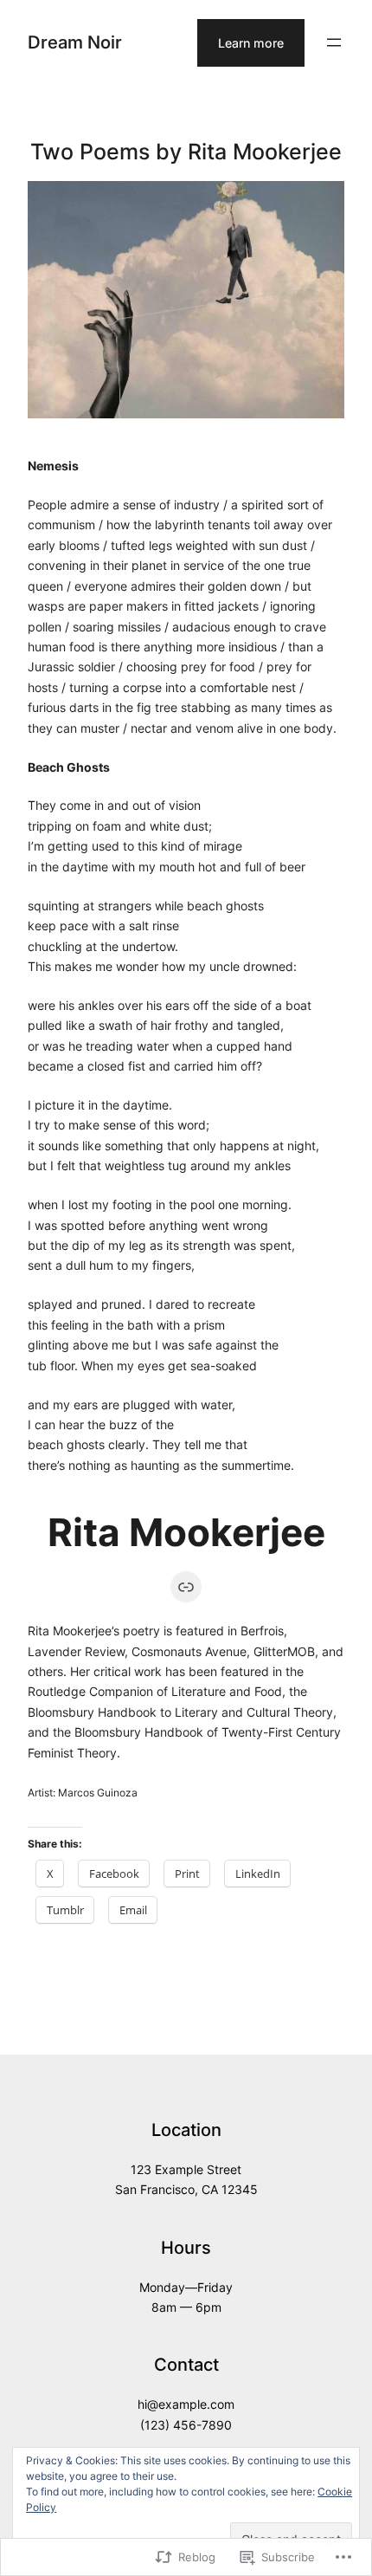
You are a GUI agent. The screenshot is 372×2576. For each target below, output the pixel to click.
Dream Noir (75, 42)
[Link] (186, 1587)
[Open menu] (334, 42)
